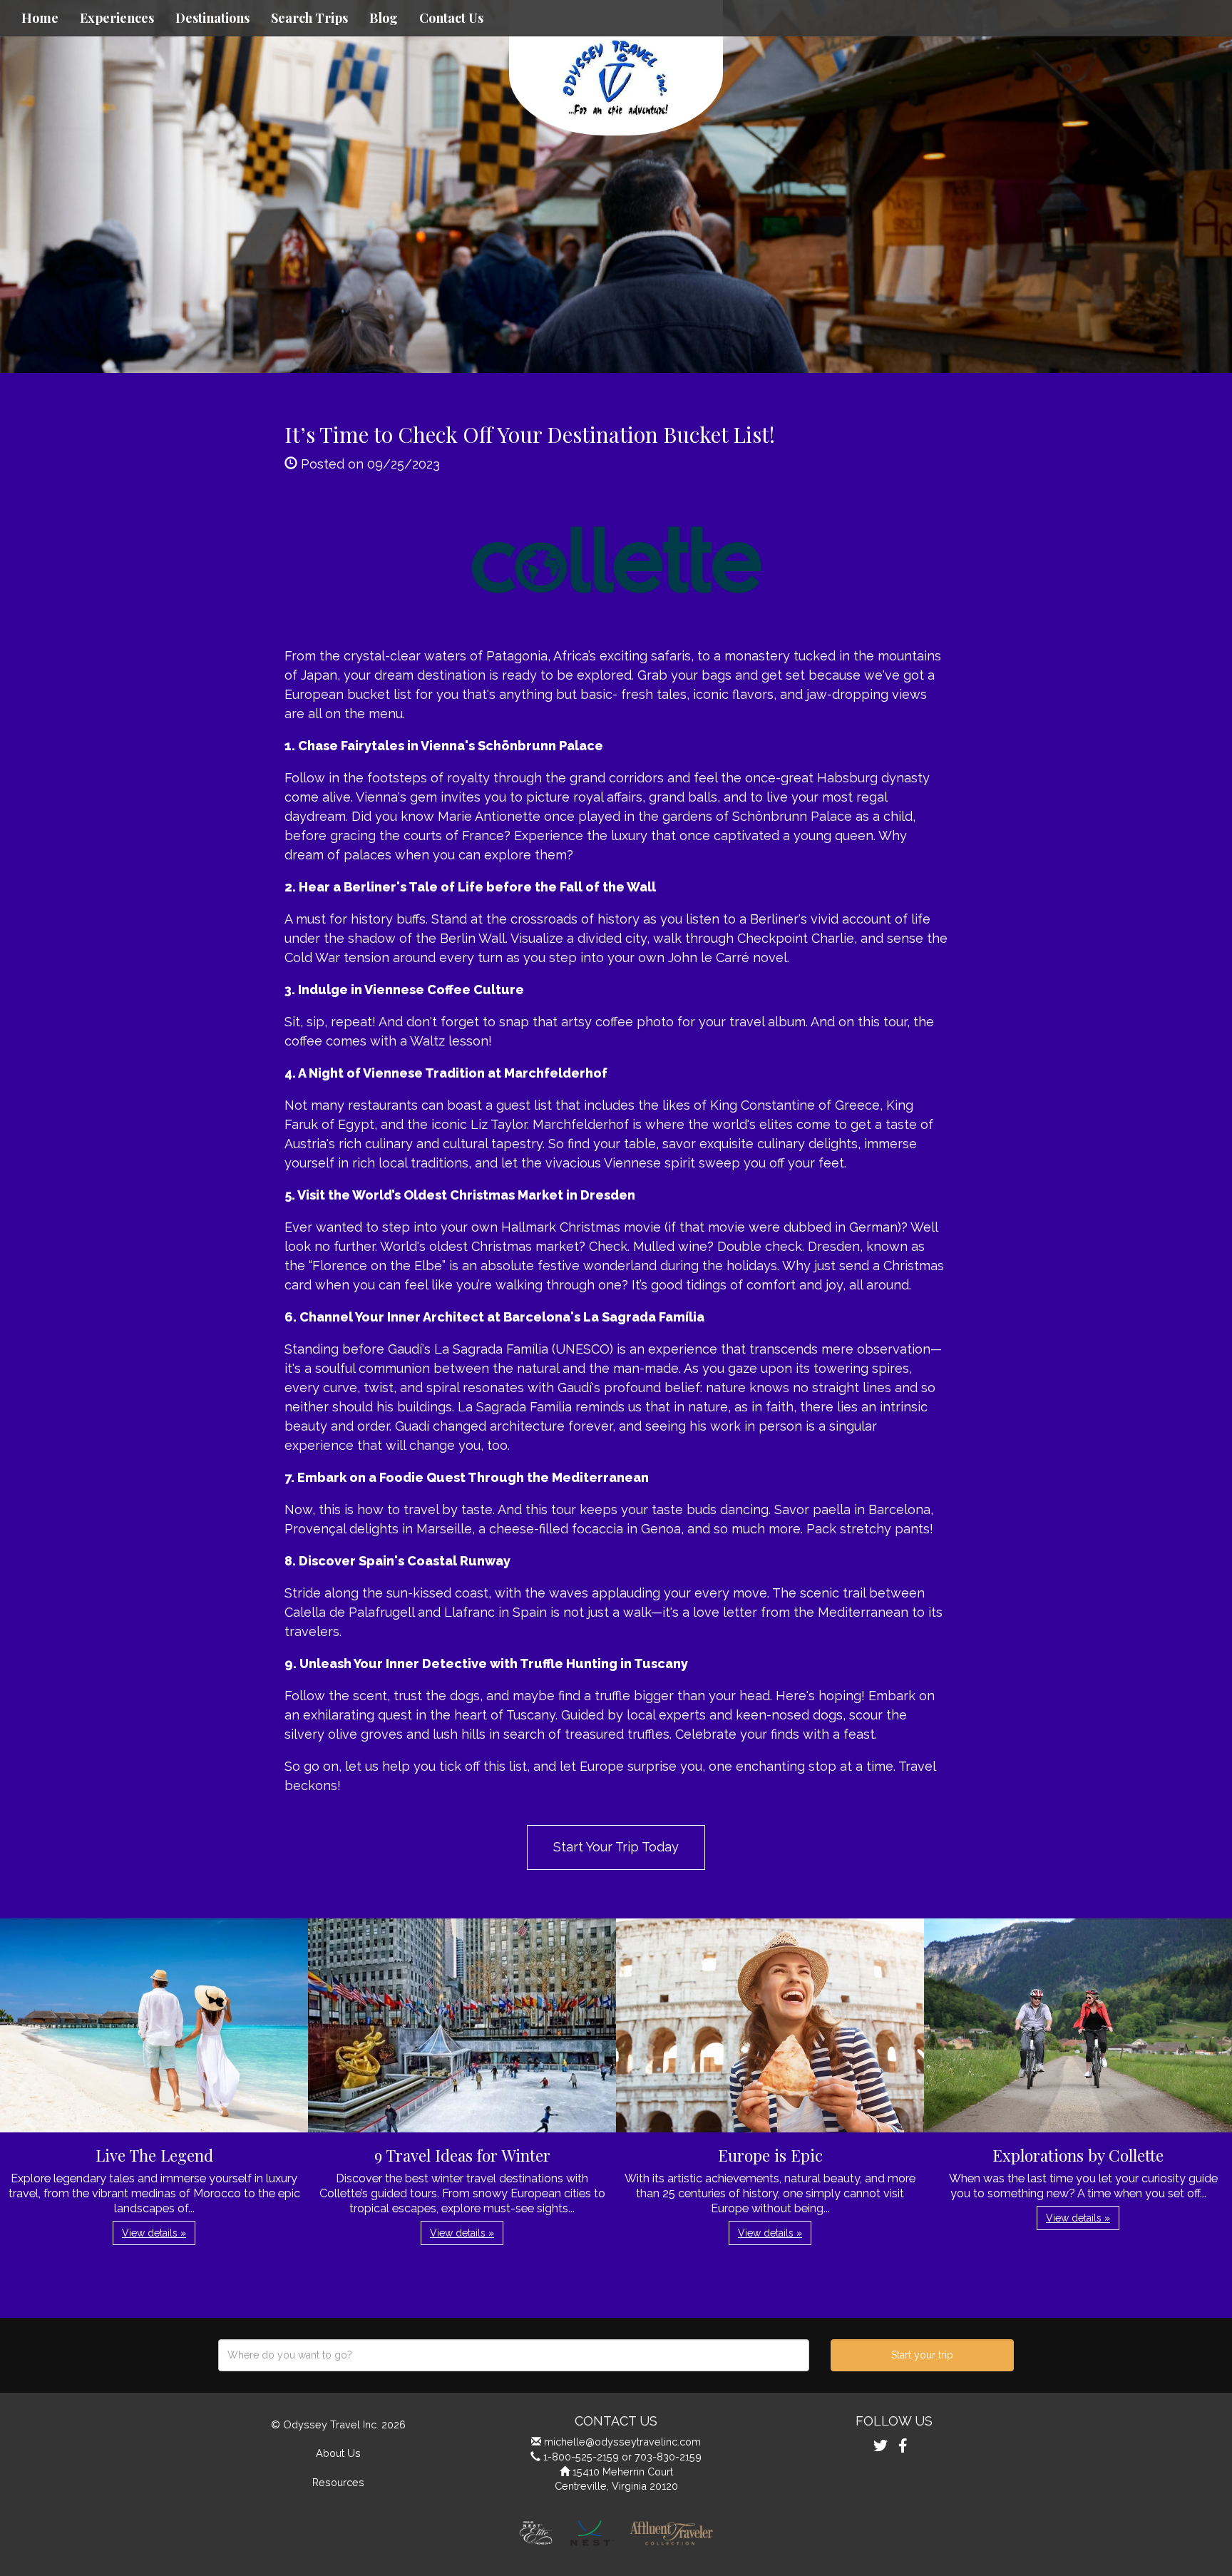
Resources (338, 2482)
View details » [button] (154, 2233)
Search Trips (309, 18)
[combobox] (514, 2355)
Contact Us (451, 18)
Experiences (117, 18)
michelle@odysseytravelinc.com (622, 2442)
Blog (384, 18)
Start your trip (922, 2355)
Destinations (212, 18)
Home (40, 18)
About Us (338, 2453)
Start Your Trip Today (616, 1847)
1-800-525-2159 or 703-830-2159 (622, 2457)
